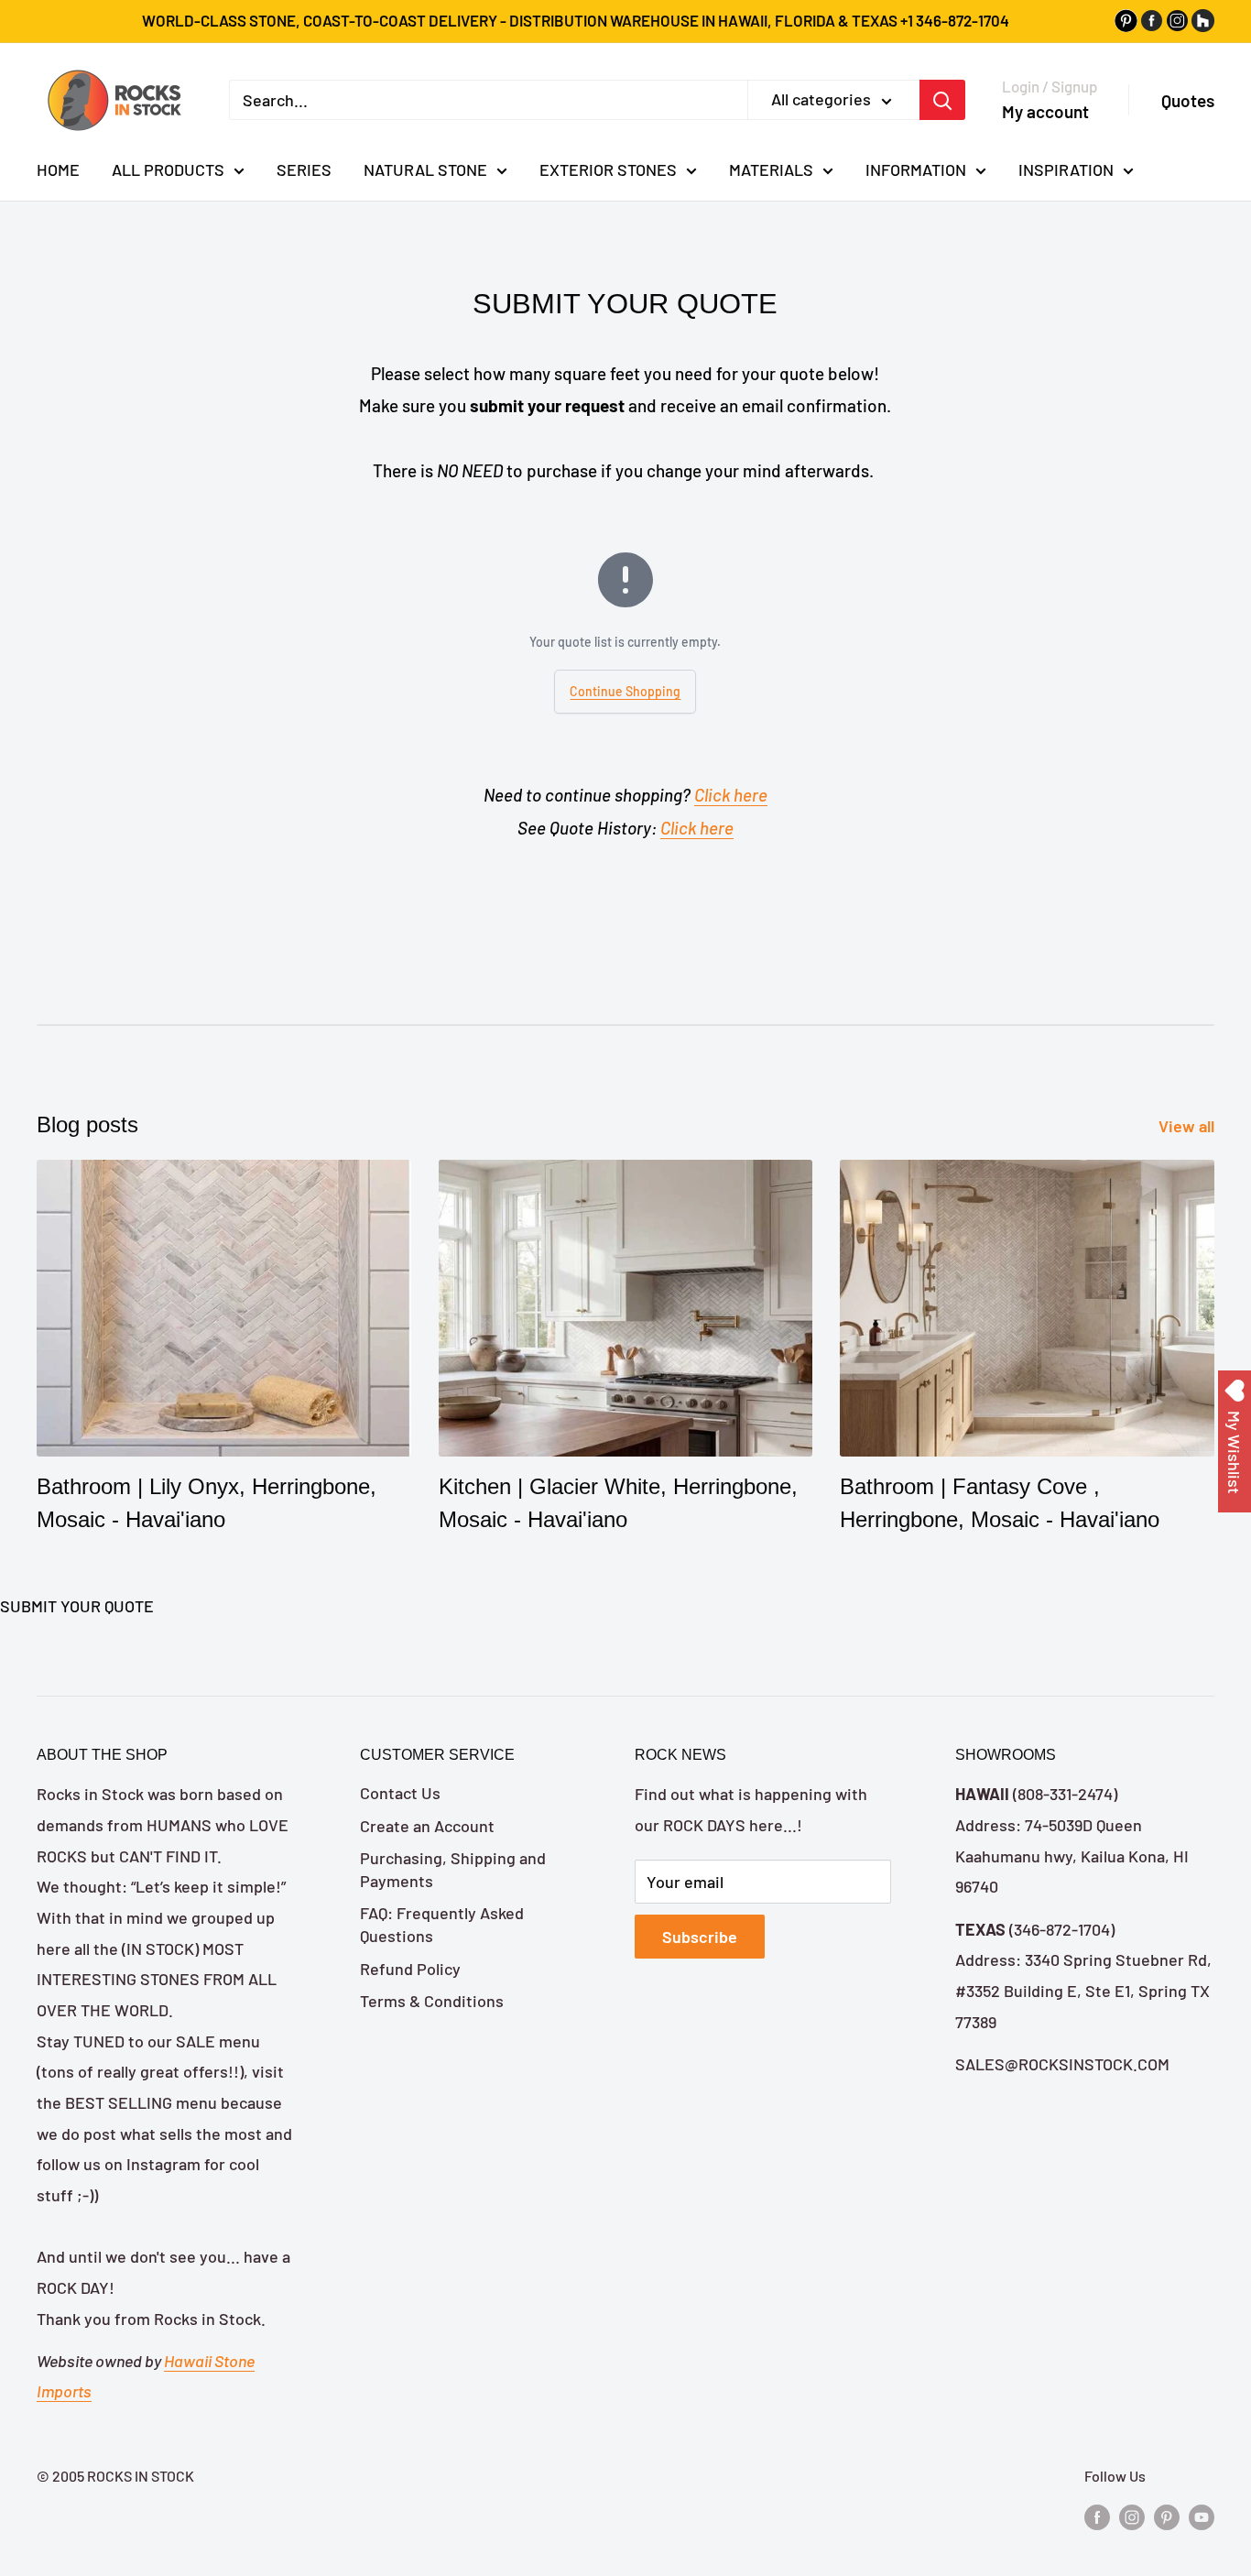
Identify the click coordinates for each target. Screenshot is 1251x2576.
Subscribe (700, 1937)
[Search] (942, 100)
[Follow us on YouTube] (1202, 2516)
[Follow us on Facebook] (1097, 2516)
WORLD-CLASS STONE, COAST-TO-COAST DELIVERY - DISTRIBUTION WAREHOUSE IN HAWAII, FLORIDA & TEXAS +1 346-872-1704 (576, 20)
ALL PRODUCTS (168, 169)
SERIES (304, 169)
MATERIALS (771, 169)
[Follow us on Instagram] (1132, 2516)
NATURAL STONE (425, 169)
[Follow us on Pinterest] (1167, 2516)
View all (1188, 1126)
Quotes (1188, 100)
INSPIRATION (1066, 169)
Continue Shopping (625, 691)
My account (1045, 111)
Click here (731, 795)
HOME (58, 169)
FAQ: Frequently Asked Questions (442, 1924)
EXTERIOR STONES (608, 169)
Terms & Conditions (432, 2001)
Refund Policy (410, 1969)
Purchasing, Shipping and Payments (453, 1869)
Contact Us (400, 1793)
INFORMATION (916, 169)
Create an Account (427, 1826)
